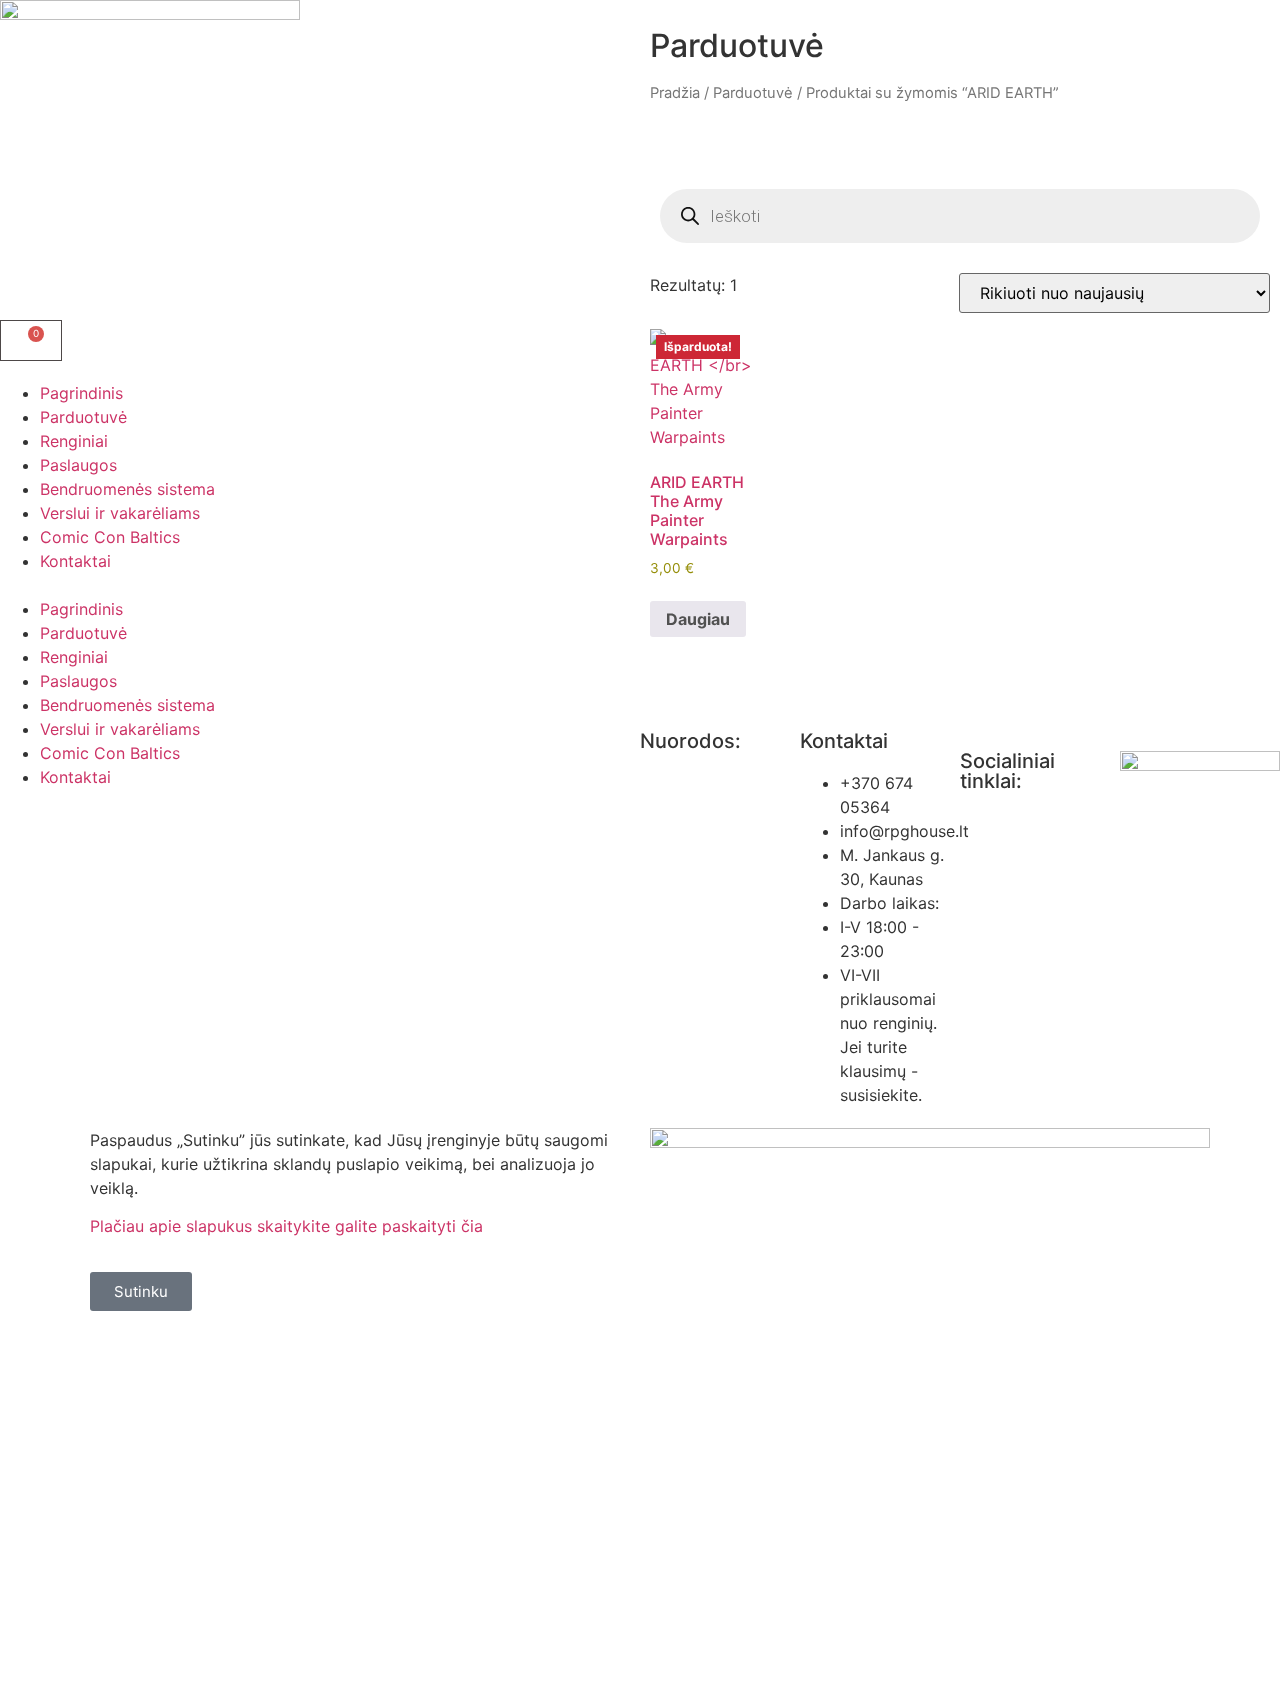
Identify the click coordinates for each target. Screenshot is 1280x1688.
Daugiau (698, 619)
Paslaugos (78, 465)
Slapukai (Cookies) (711, 946)
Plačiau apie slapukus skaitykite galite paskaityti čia (286, 1226)
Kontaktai (75, 561)
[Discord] (1095, 836)
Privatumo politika (709, 783)
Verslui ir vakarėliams (120, 513)
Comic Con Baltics (110, 537)
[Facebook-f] (985, 836)
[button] (320, 585)
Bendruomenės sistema (127, 489)
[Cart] (31, 340)
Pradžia (675, 93)
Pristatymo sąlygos (712, 984)
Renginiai (74, 441)
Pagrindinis (81, 393)
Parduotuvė (83, 417)
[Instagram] (1040, 836)
